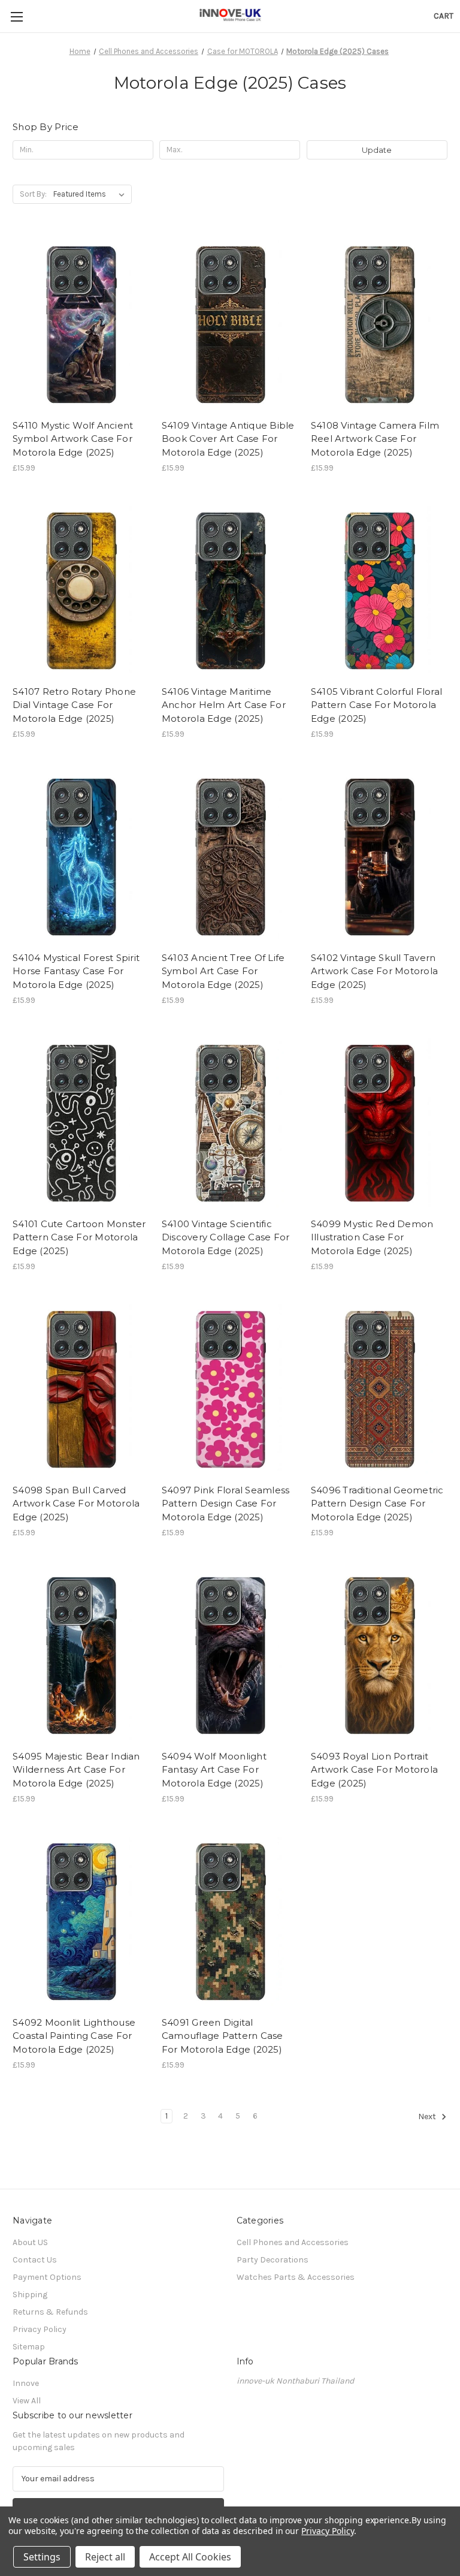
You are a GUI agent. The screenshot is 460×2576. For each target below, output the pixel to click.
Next (428, 2117)
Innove (26, 2383)
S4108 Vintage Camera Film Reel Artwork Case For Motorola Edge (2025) (375, 439)
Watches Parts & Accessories (296, 2277)
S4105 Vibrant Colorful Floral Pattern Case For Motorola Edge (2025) (376, 705)
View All (27, 2401)
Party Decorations (273, 2260)
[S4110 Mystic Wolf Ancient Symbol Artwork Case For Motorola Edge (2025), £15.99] (81, 323)
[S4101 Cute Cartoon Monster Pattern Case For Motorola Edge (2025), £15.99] (81, 1121)
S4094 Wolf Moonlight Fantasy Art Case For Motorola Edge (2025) (214, 1770)
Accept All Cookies (190, 2557)
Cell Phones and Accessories (293, 2242)
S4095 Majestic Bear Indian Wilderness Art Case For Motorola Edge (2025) (76, 1770)
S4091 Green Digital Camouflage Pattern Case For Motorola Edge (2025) (223, 2036)
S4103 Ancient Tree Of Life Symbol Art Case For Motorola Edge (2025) (223, 971)
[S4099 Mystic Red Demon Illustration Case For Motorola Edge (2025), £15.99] (379, 1121)
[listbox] (91, 194)
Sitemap (29, 2347)
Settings (42, 2557)
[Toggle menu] (16, 16)
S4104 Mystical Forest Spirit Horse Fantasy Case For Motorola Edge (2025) (76, 971)
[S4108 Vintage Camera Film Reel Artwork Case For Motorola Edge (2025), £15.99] (379, 323)
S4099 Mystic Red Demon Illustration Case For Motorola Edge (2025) (372, 1237)
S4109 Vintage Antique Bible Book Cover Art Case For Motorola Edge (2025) (228, 439)
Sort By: (33, 194)
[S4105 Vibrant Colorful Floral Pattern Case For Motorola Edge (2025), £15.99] (379, 589)
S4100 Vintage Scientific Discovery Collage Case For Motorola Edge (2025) (226, 1237)
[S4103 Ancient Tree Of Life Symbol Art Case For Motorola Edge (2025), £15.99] (230, 855)
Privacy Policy (40, 2329)
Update (377, 150)
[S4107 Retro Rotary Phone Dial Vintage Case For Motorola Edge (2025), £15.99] (81, 589)
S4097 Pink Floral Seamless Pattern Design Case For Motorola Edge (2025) (226, 1504)
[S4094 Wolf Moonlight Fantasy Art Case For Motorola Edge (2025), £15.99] (230, 1654)
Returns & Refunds (50, 2312)
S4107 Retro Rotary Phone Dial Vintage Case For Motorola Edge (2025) (74, 705)
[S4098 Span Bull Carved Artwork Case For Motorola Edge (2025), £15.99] (81, 1388)
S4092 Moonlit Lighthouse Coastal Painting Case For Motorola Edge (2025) (74, 2036)
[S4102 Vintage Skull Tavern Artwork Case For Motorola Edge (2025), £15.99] (379, 855)
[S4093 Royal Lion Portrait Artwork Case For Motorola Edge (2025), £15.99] (379, 1654)
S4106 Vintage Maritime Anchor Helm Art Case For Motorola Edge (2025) (224, 705)
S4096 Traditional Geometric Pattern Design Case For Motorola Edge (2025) (377, 1504)
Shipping (30, 2295)
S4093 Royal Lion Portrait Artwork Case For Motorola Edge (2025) (374, 1770)
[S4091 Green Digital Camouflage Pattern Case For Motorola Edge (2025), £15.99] (230, 1920)
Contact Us (35, 2260)
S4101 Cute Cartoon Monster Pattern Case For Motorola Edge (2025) (79, 1237)
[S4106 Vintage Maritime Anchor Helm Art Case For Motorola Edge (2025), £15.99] (230, 589)
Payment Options (47, 2277)
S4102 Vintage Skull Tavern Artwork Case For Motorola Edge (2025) (374, 971)
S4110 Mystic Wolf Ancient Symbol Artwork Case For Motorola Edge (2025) (73, 439)
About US (30, 2242)
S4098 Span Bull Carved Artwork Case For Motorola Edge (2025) (76, 1504)
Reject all (105, 2557)
